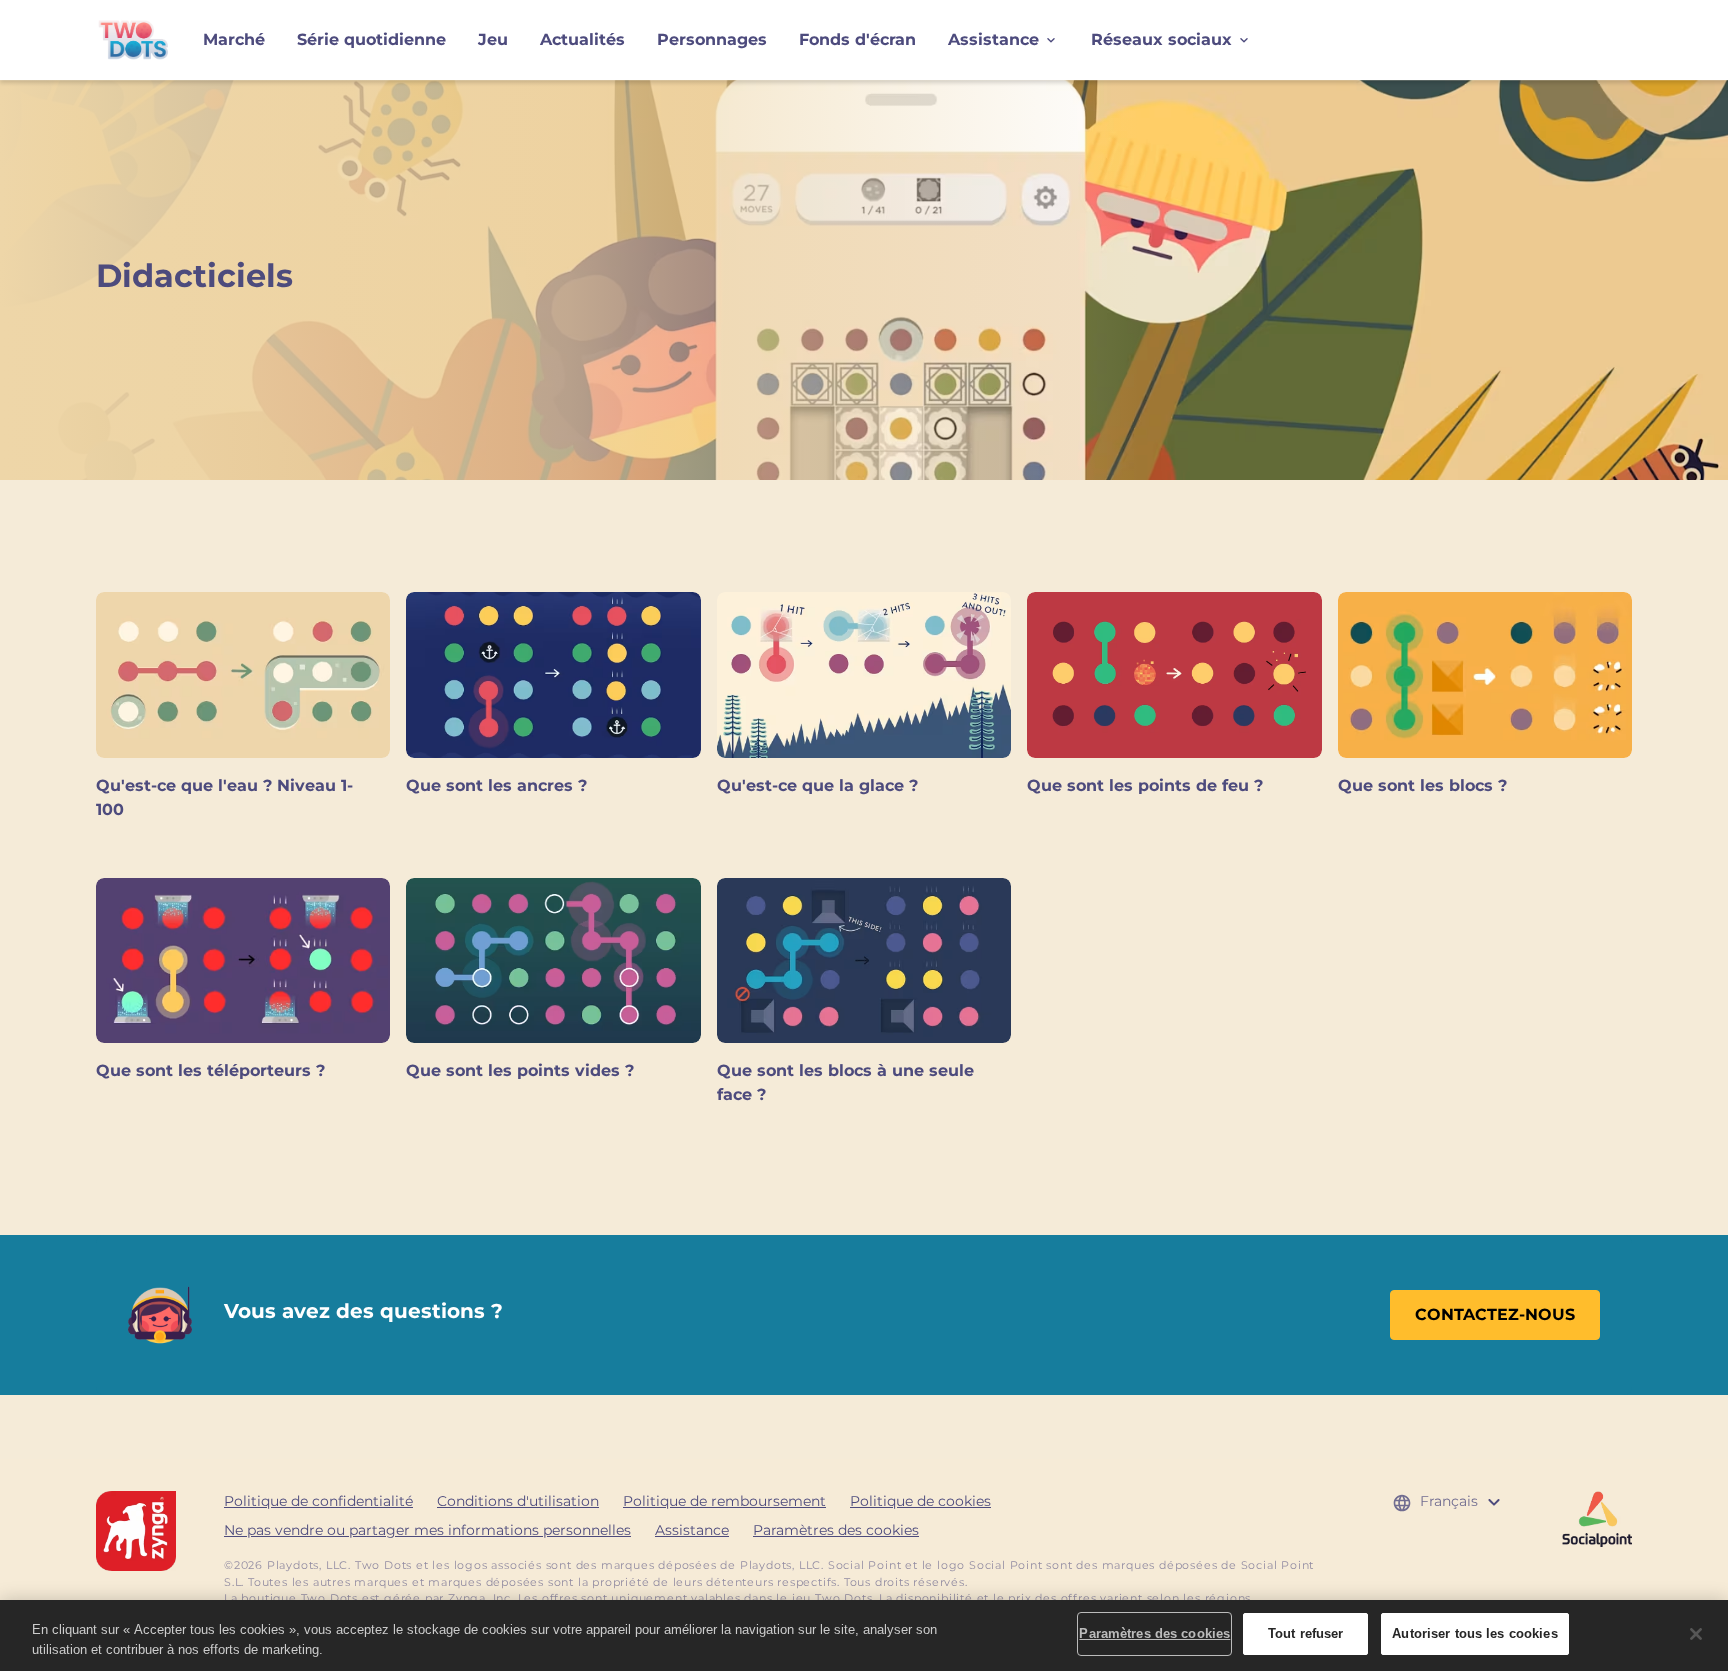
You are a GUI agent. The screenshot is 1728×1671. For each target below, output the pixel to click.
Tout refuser (1306, 1633)
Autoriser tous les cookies (1474, 1633)
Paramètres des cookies (836, 1530)
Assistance (993, 39)
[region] (864, 1635)
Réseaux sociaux (1161, 39)
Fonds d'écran (857, 39)
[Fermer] (1696, 1634)
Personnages (712, 39)
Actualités (582, 39)
